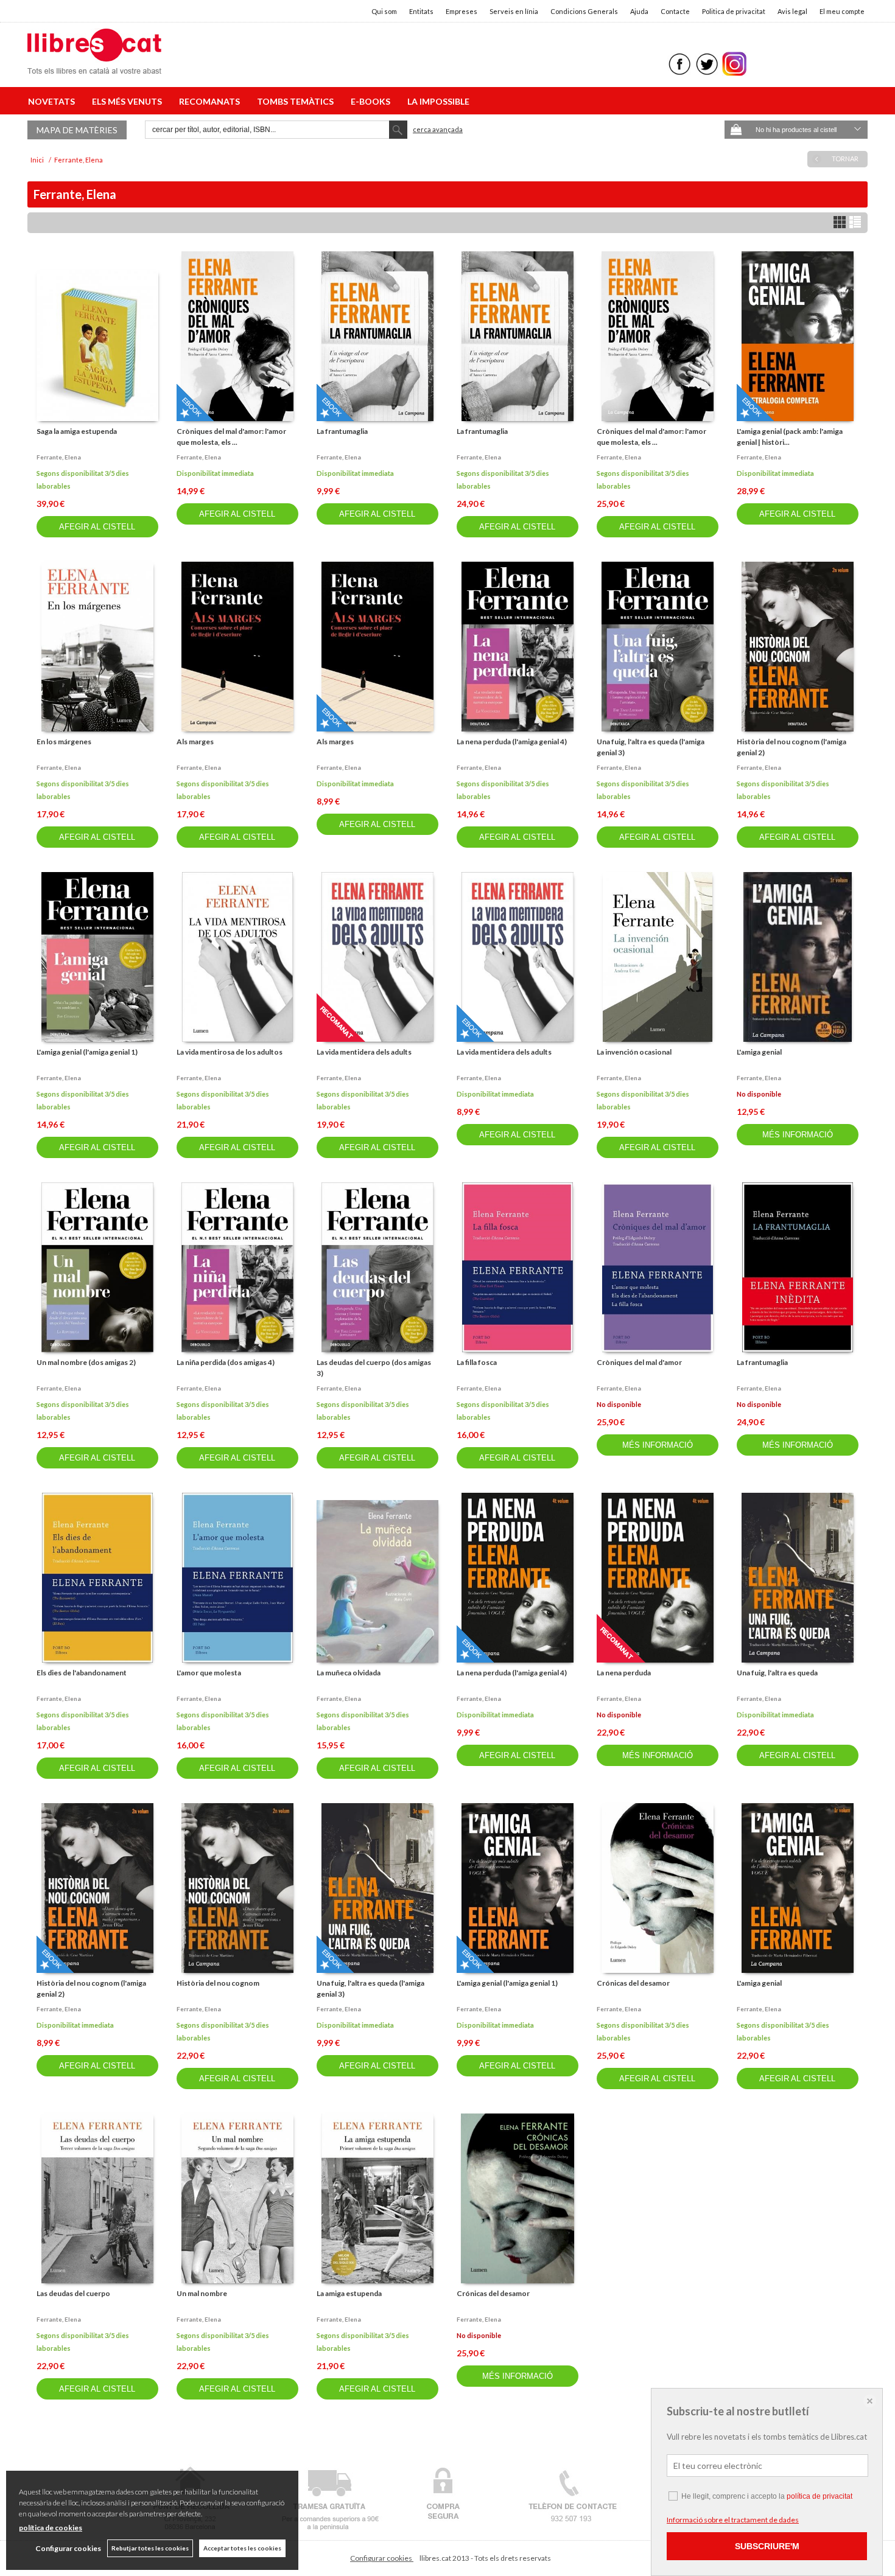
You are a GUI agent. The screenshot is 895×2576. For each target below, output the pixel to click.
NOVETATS (53, 101)
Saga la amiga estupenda (77, 431)
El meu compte (842, 11)
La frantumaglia (342, 431)
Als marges (195, 742)
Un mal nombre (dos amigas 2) (86, 1362)
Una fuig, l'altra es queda (777, 1673)
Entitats (421, 11)
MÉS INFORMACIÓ (798, 1135)
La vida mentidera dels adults (364, 1052)
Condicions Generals (584, 11)
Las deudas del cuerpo (73, 2293)
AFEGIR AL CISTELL (97, 527)
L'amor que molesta (209, 1673)
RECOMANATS (211, 101)
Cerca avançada (438, 129)
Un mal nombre (202, 2293)
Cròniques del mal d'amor (639, 1362)
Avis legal (792, 11)
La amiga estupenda (349, 2293)
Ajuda (639, 11)
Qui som (384, 11)
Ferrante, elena (59, 457)
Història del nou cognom (218, 1983)
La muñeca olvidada (349, 1673)
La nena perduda (624, 1673)
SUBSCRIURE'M (767, 2546)
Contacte (675, 11)
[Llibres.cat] (94, 66)
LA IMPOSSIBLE (438, 101)
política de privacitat (820, 2496)
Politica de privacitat (734, 11)
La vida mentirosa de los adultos (230, 1052)
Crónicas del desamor (633, 1983)
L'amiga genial (759, 1052)
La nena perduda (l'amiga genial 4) (512, 742)
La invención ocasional (634, 1052)
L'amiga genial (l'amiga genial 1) (87, 1052)
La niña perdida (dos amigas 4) (226, 1362)
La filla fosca (477, 1362)
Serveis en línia (514, 11)
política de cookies (51, 2528)
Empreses (462, 11)
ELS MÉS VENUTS (129, 101)
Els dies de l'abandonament (82, 1673)
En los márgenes (64, 742)
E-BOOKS (372, 101)
